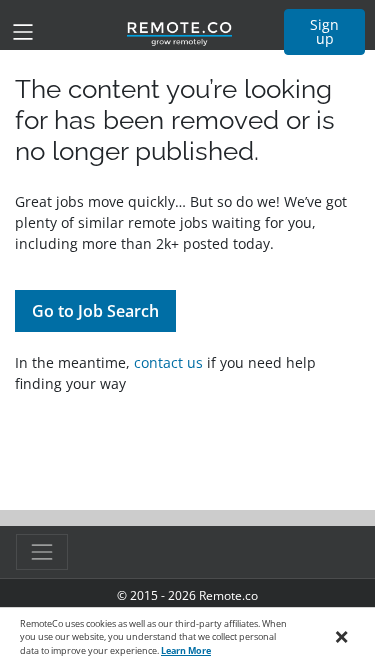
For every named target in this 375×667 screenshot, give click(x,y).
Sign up (324, 31)
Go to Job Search (95, 311)
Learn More (186, 650)
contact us (168, 362)
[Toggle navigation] (23, 32)
